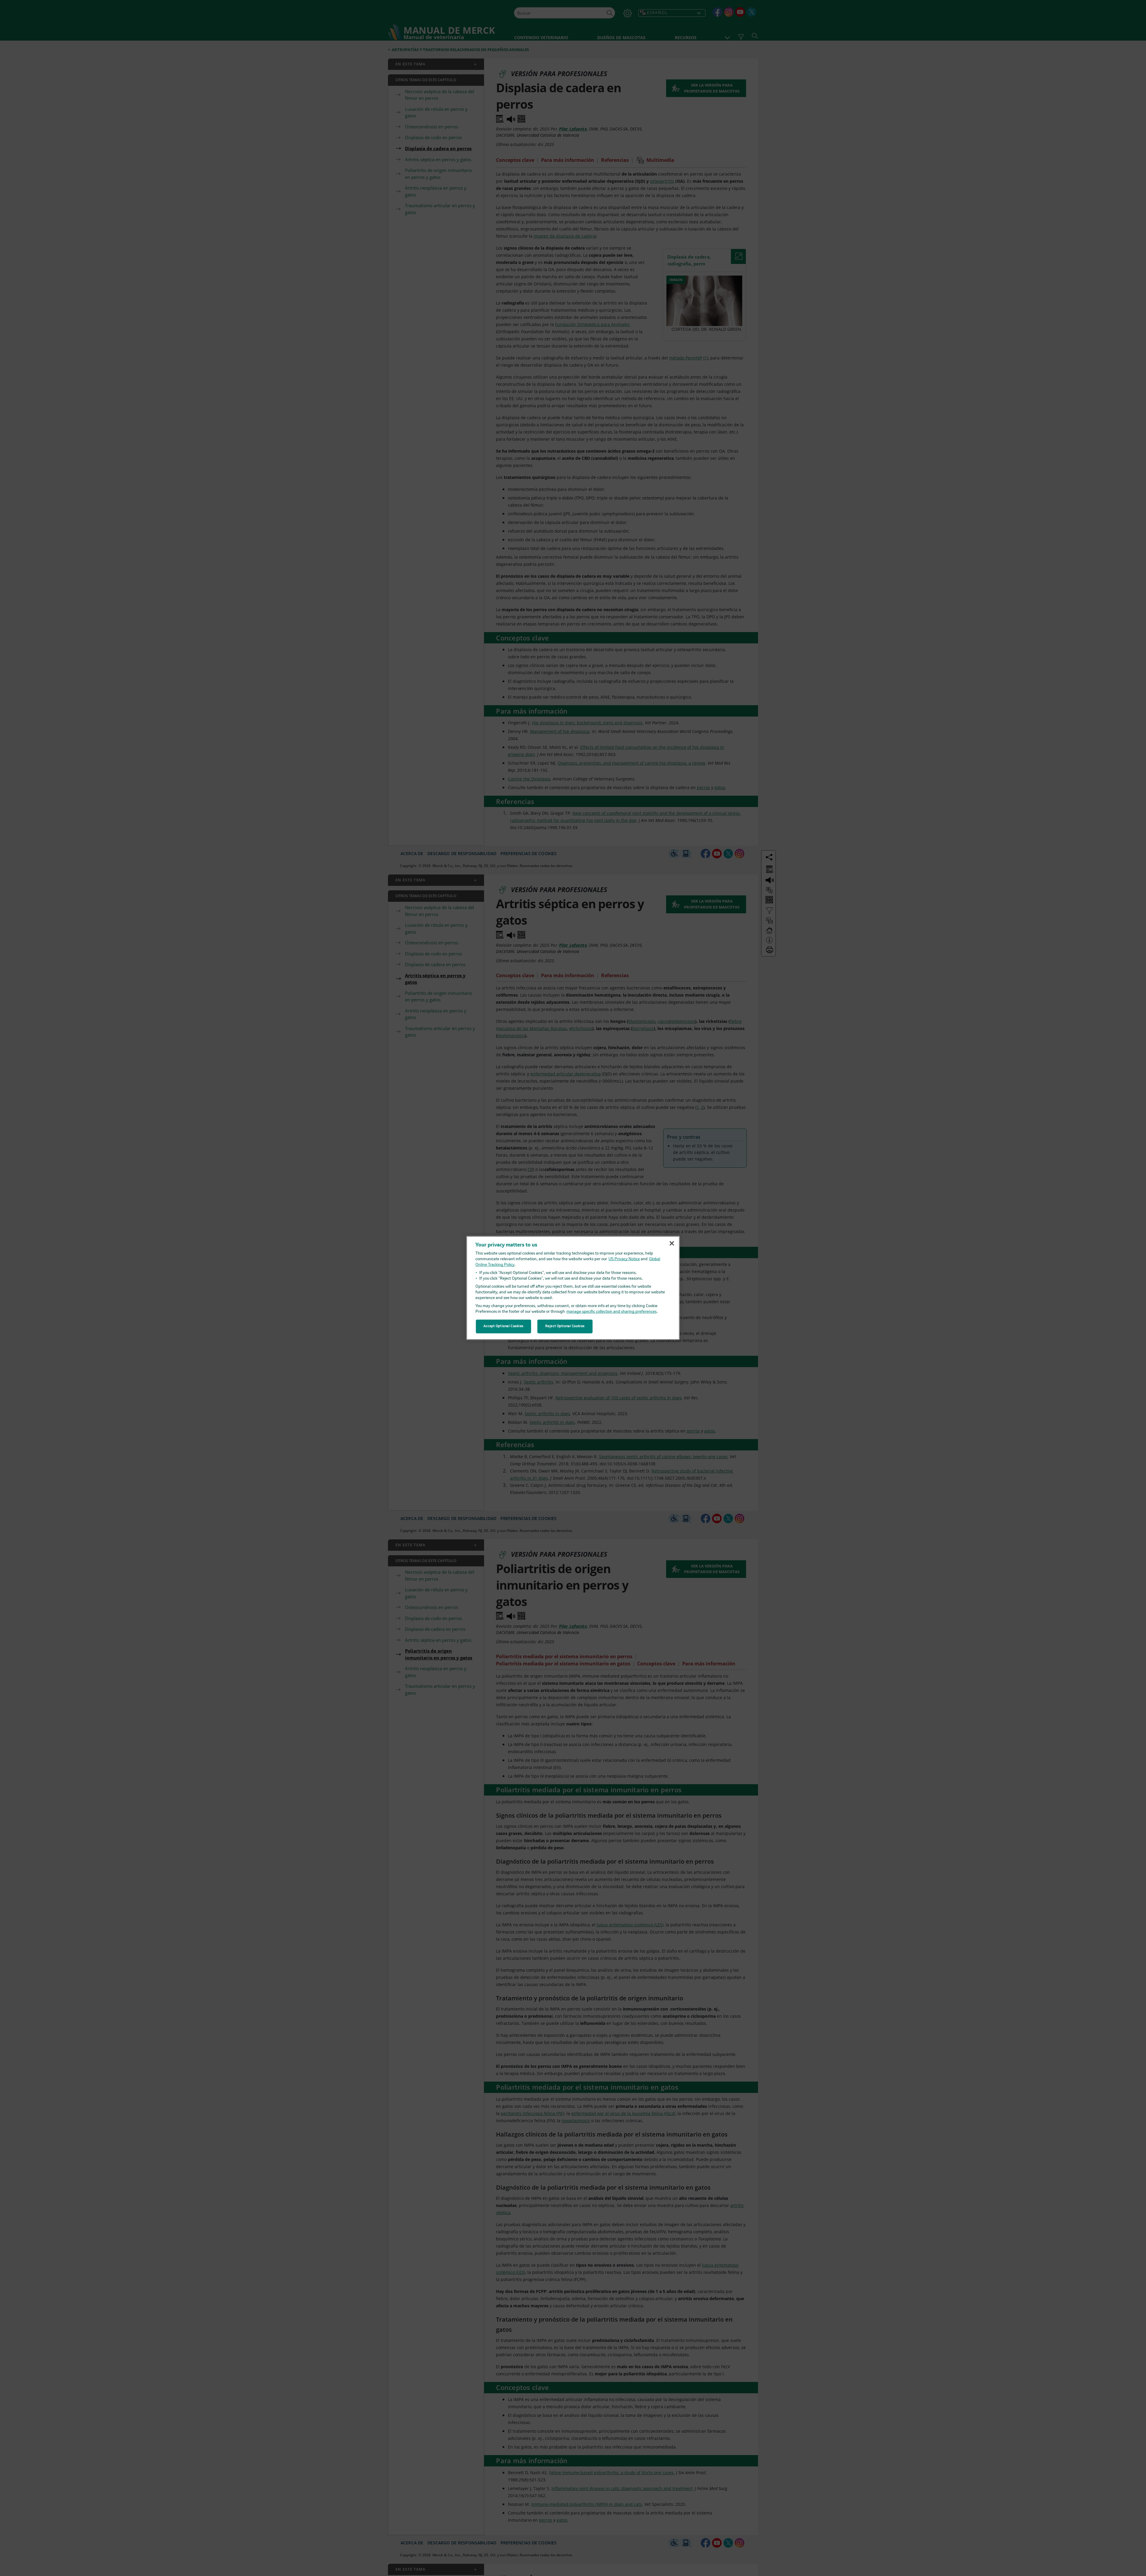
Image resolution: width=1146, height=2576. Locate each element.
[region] (573, 1288)
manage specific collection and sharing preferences (611, 1312)
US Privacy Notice (624, 1259)
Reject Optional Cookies (565, 1326)
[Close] (672, 1243)
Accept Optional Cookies (503, 1326)
